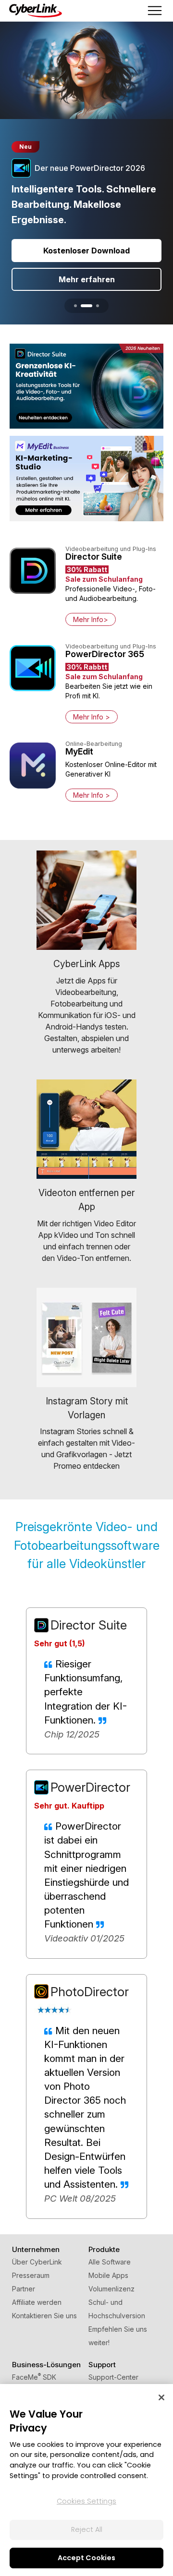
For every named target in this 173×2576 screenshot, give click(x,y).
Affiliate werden (37, 2302)
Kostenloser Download (86, 251)
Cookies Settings (86, 2501)
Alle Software (110, 2262)
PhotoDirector (90, 1992)
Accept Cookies (86, 2558)
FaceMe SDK (34, 2377)
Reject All (87, 2529)
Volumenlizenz (111, 2289)
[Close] (161, 2397)
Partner (24, 2289)
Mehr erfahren (87, 279)
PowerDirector (90, 1787)
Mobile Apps (108, 2275)
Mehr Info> (91, 619)
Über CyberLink (37, 2262)
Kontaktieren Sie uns (44, 2316)
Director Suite (89, 1625)
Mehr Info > (92, 717)
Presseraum (31, 2275)
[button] (75, 306)
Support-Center (113, 2377)
